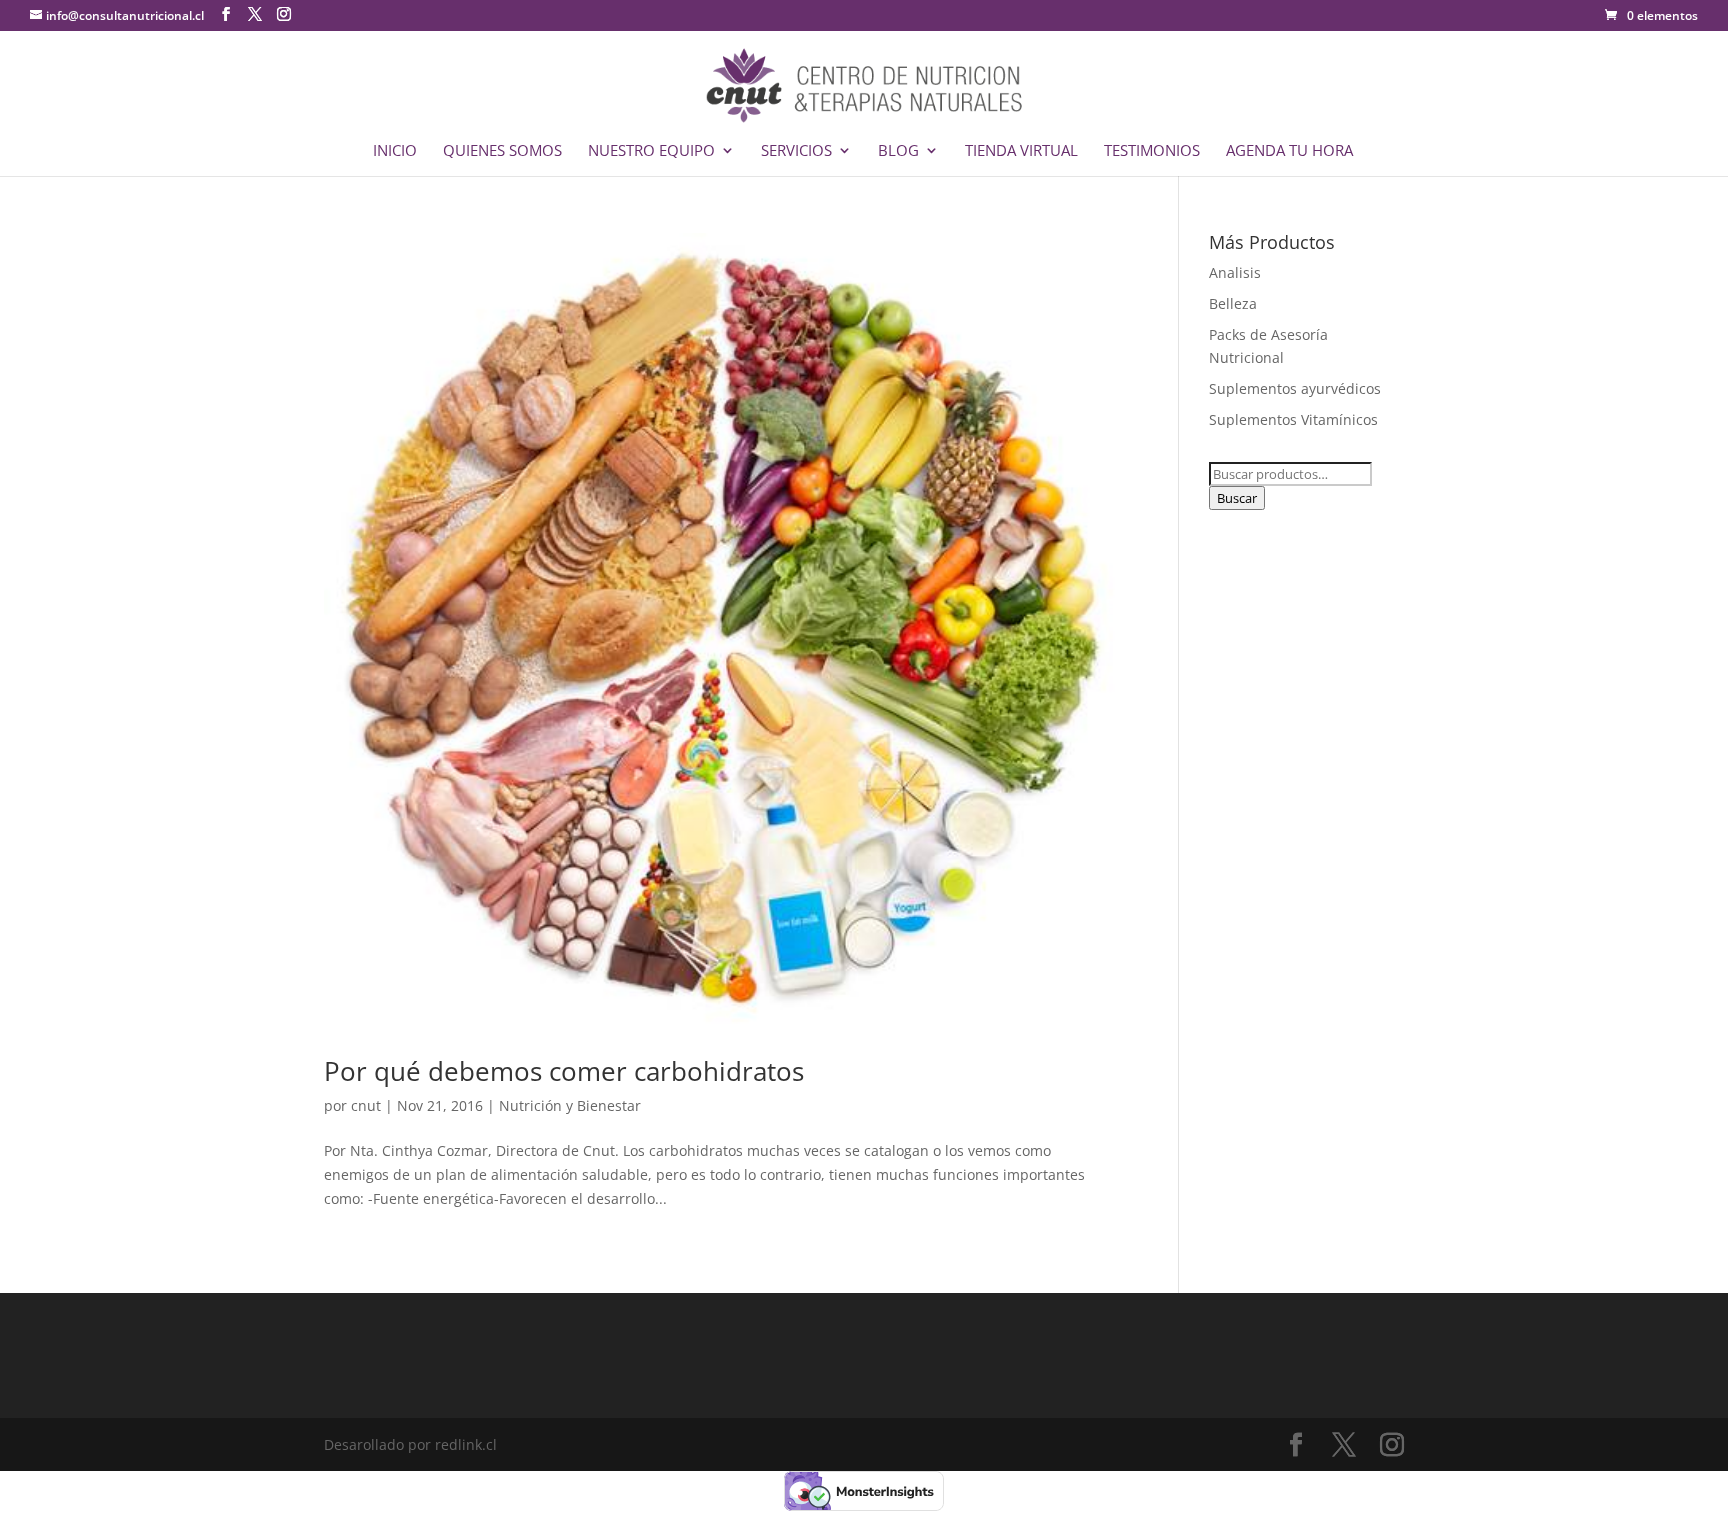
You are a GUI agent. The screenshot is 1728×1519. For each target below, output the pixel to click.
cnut (366, 1105)
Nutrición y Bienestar (570, 1105)
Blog (898, 151)
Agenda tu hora (1289, 151)
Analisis (1235, 272)
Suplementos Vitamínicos (1293, 419)
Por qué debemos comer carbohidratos (564, 1071)
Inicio (395, 151)
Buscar (1237, 498)
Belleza (1233, 303)
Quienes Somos (502, 151)
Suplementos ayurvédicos (1295, 388)
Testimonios (1152, 151)
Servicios (796, 151)
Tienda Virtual (1021, 151)
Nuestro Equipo (651, 151)
